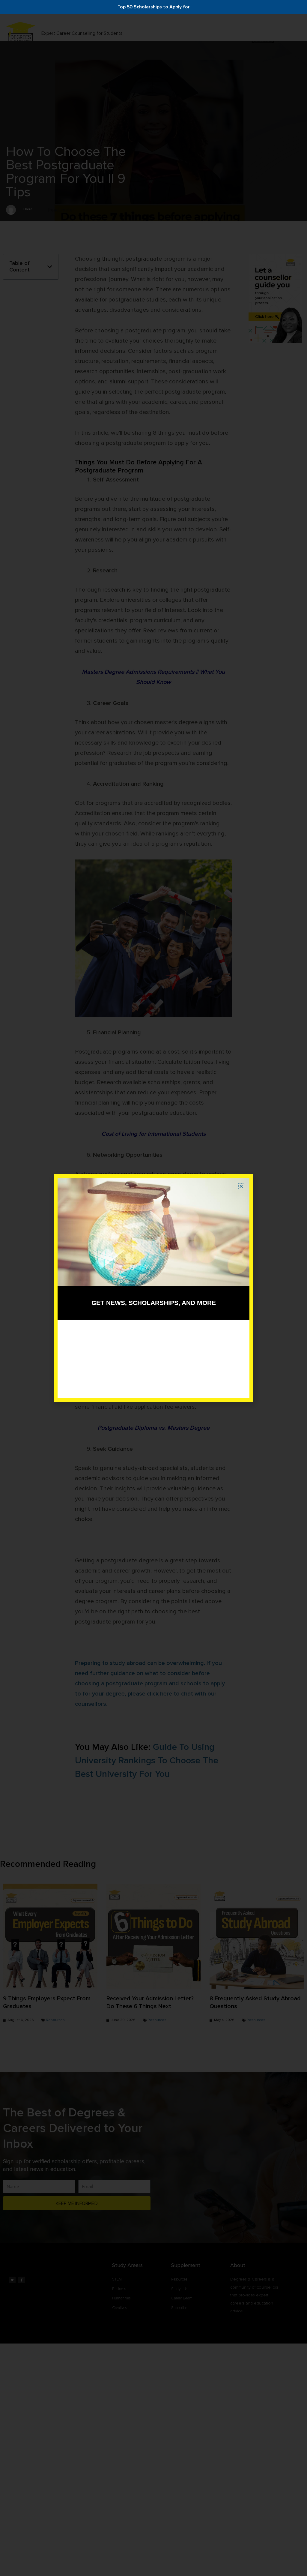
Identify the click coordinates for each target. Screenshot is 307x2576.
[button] (241, 1186)
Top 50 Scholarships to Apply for (154, 7)
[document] (153, 1288)
